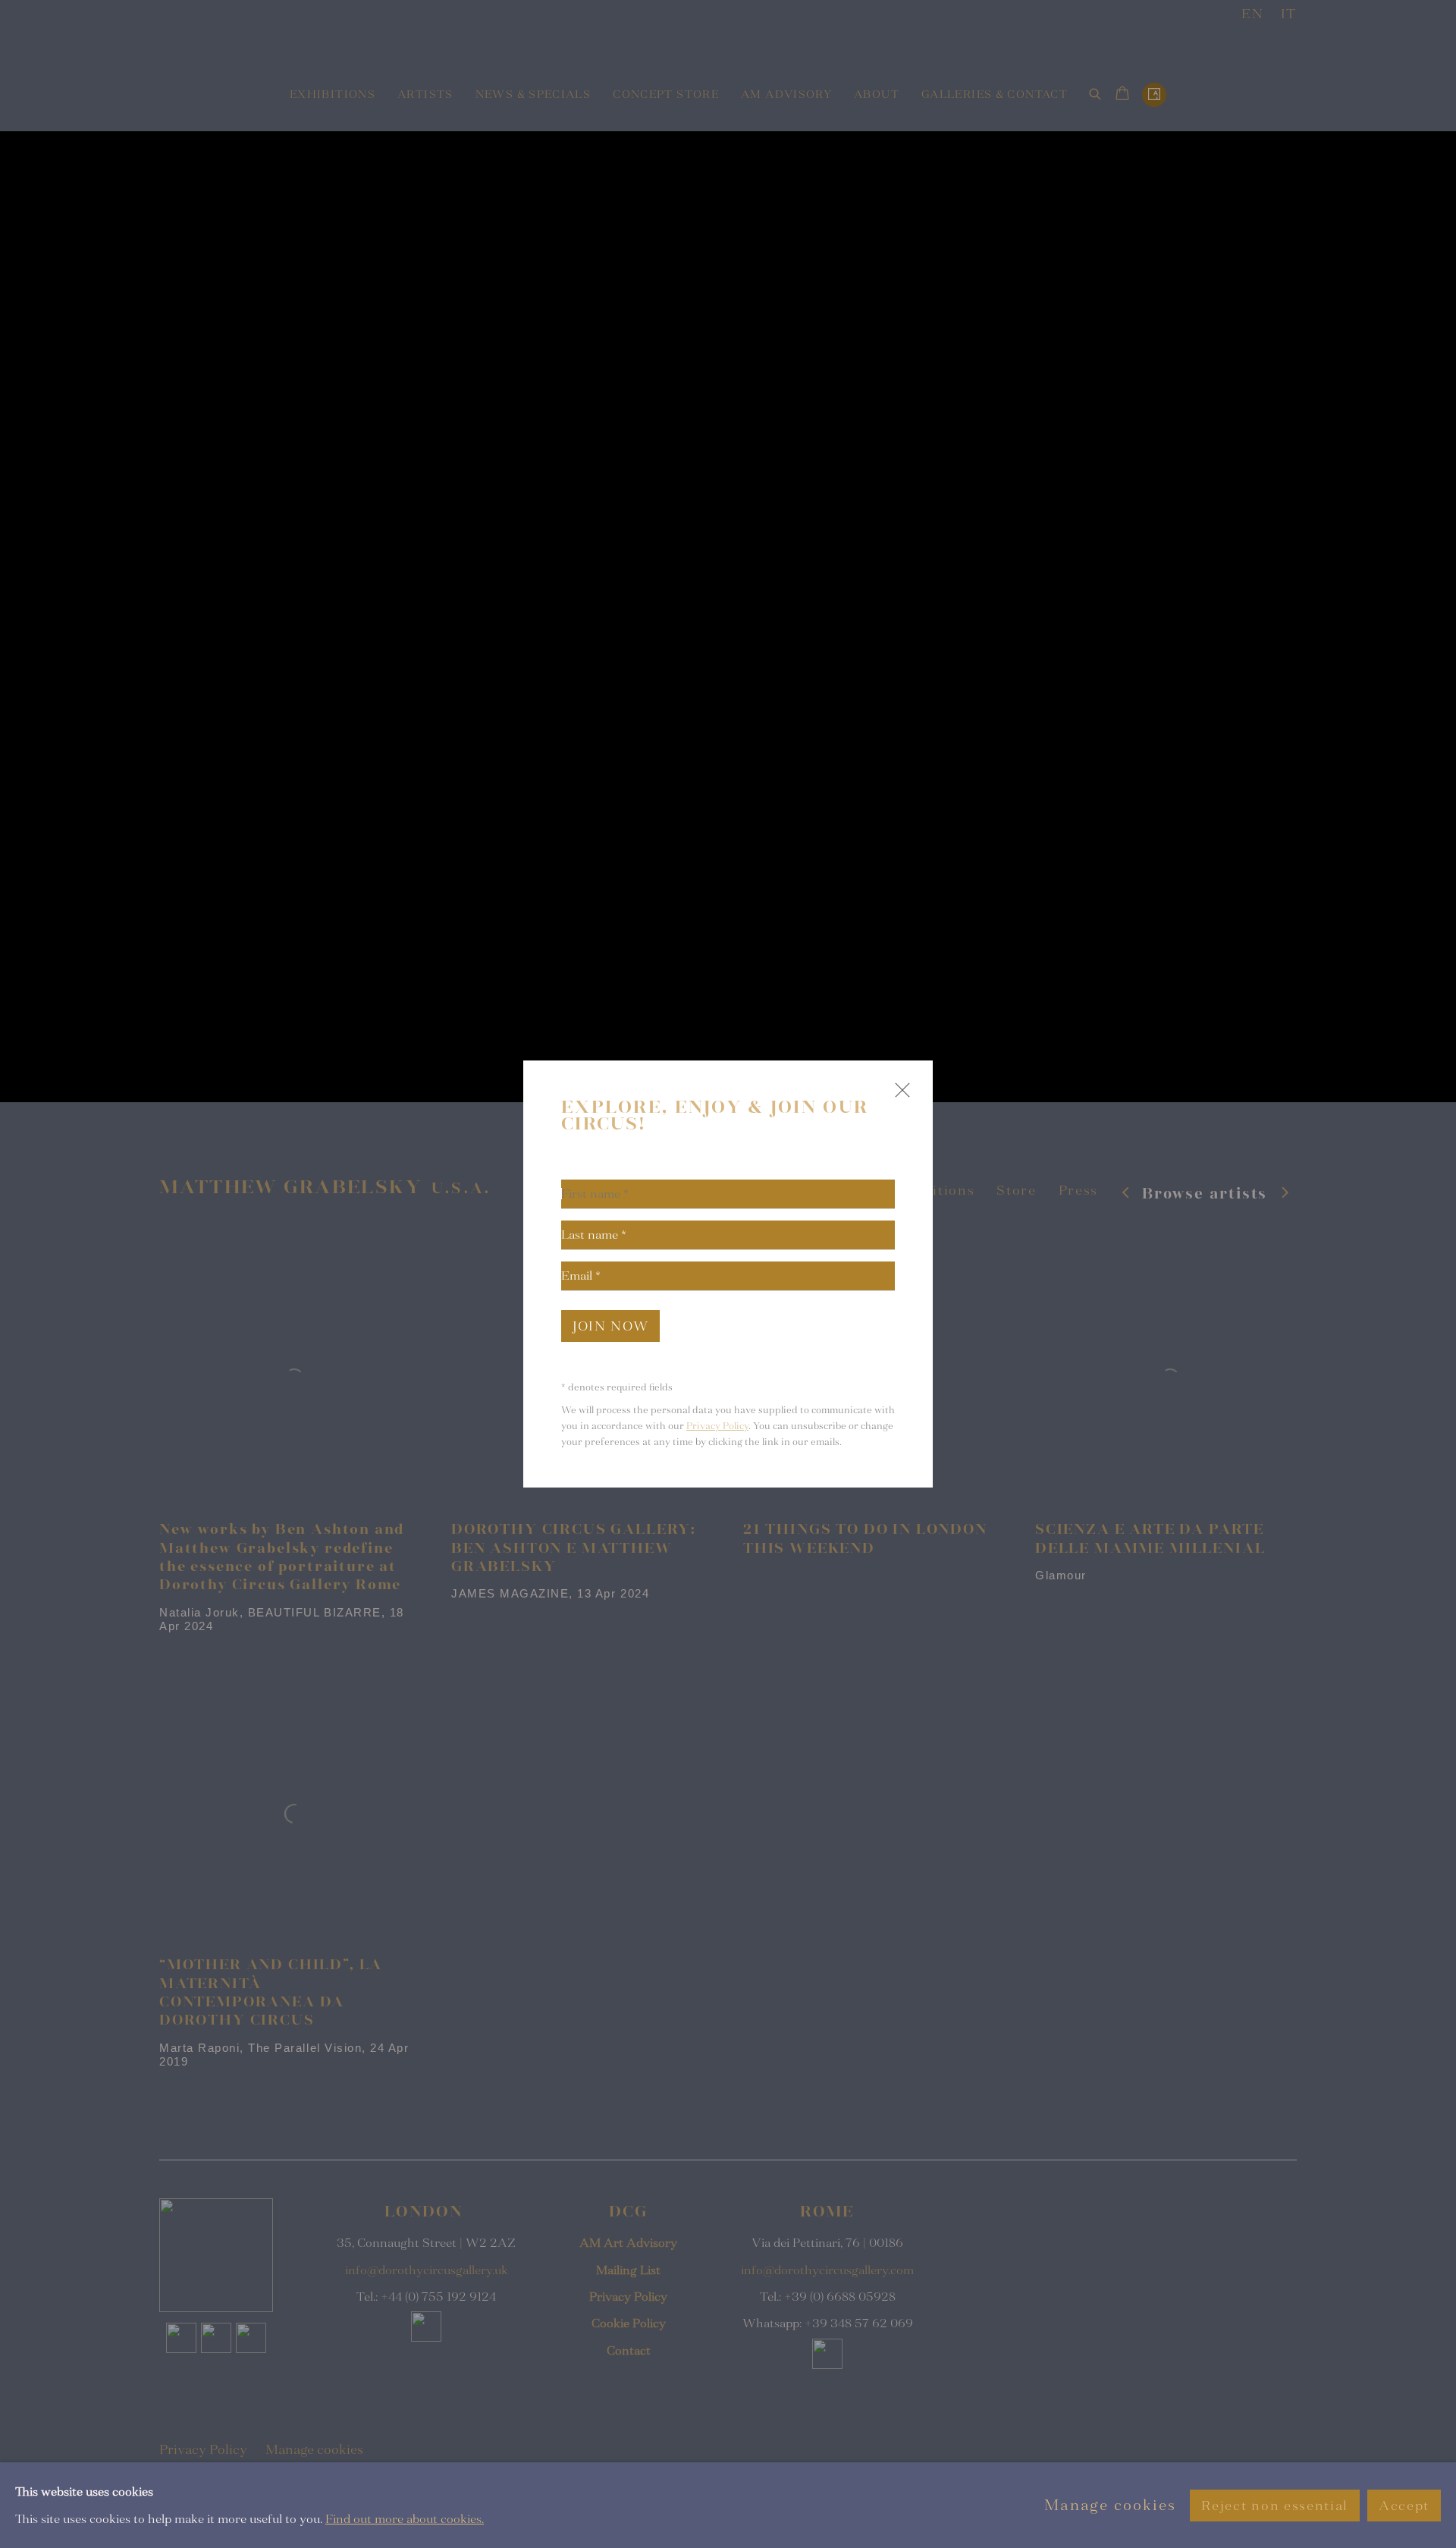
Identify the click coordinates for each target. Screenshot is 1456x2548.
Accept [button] (1404, 2505)
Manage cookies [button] (1110, 2505)
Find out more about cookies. (405, 2518)
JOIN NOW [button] (610, 1326)
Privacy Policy (717, 1426)
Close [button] (899, 1096)
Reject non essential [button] (1274, 2505)
